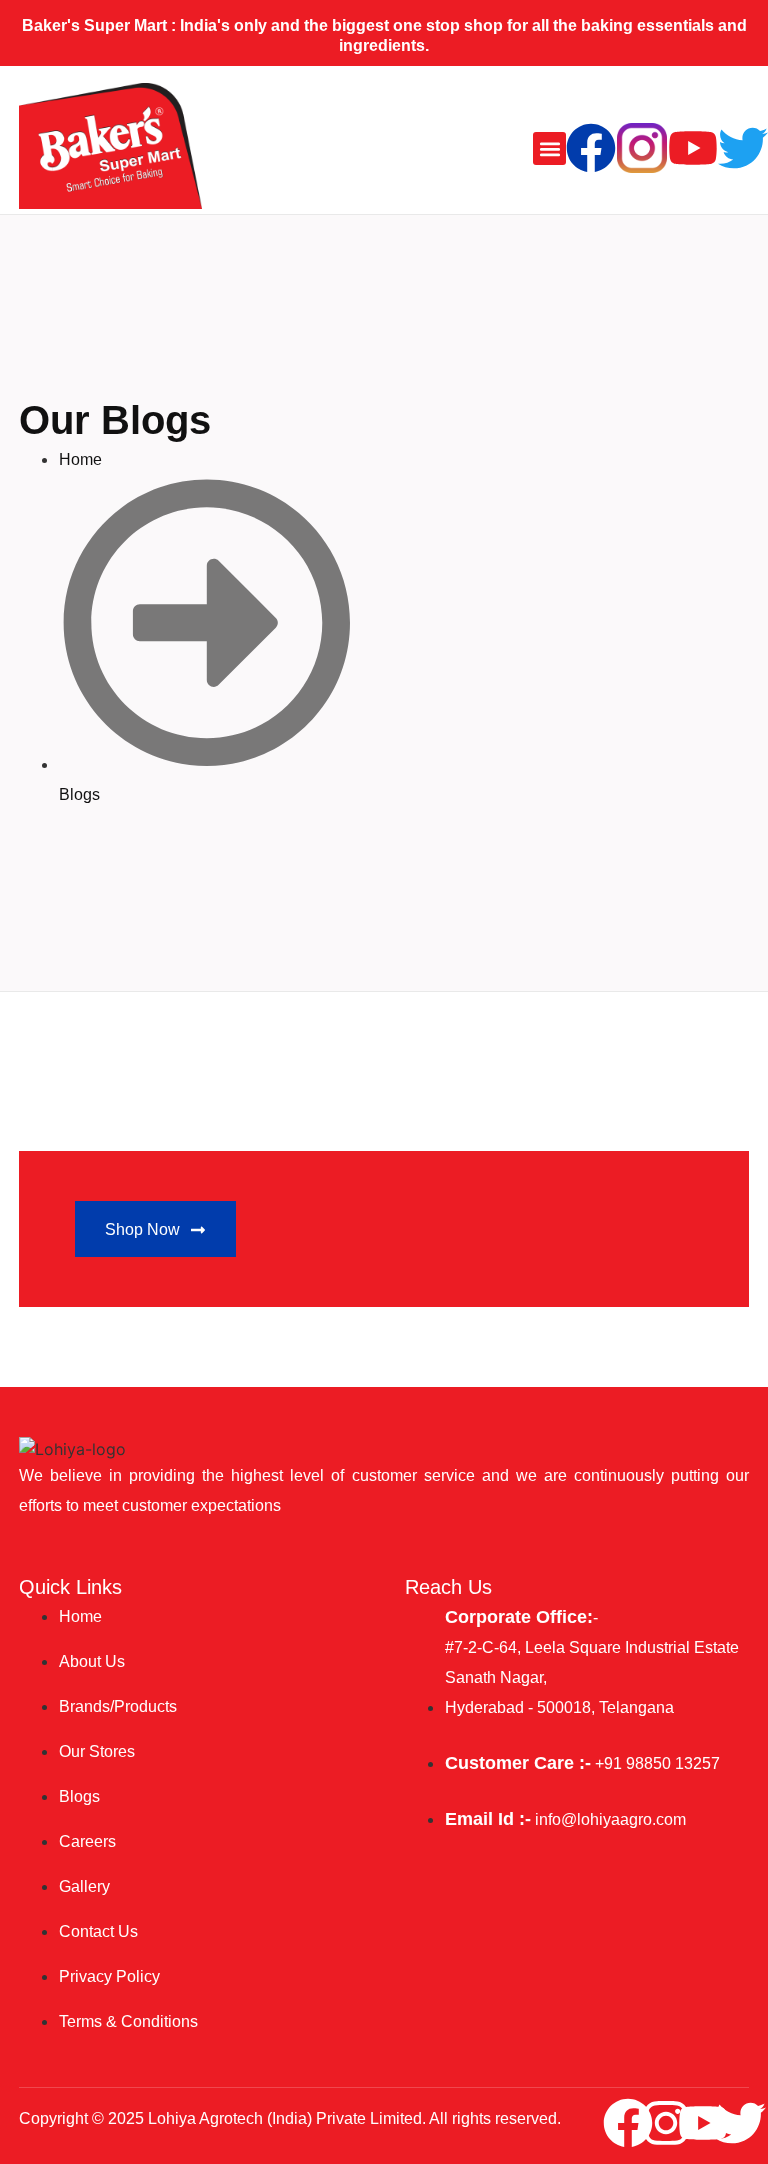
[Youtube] (693, 148)
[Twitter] (743, 148)
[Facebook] (591, 148)
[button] (549, 148)
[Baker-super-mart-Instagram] (642, 148)
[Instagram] (666, 2123)
